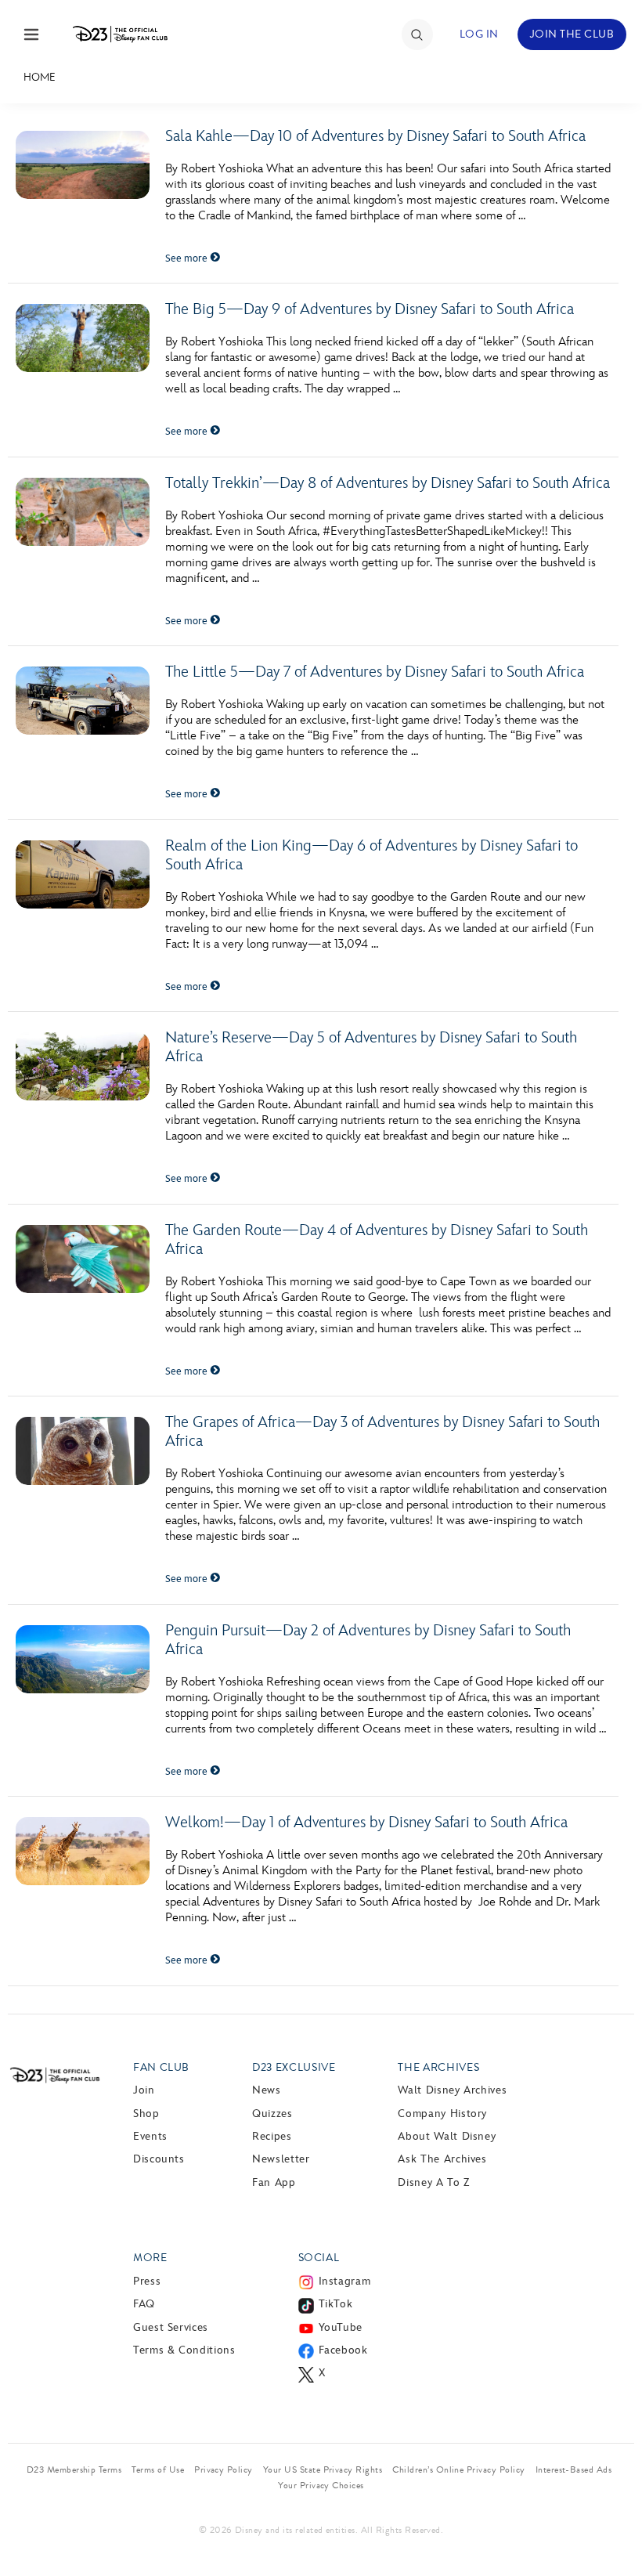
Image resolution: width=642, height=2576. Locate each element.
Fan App (274, 2182)
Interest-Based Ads (574, 2469)
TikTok (336, 2304)
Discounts (159, 2159)
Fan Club (161, 2067)
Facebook (343, 2350)
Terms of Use (158, 2469)
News (267, 2090)
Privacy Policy (224, 2469)
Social (319, 2258)
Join (144, 2090)
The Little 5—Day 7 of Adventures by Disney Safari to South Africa (375, 672)
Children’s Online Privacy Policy (458, 2469)
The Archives (438, 2067)
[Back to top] (612, 2531)
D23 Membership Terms (74, 2469)
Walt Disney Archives (452, 2090)
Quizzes (272, 2114)
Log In (479, 34)
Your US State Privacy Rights (323, 2469)
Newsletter (281, 2159)
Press (147, 2281)
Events (150, 2136)
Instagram (345, 2281)
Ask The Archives (442, 2159)
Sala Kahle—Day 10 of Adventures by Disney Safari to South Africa (375, 136)
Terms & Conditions (184, 2350)
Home (40, 77)
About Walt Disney (447, 2136)
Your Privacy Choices (321, 2485)
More (150, 2258)
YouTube (341, 2327)
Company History (442, 2114)
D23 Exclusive (294, 2067)
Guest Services (171, 2327)
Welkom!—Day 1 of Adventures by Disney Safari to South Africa (366, 1823)
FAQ (144, 2304)
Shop (146, 2114)
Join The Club (572, 34)
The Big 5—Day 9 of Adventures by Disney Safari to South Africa (370, 309)
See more (188, 258)
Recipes (272, 2136)
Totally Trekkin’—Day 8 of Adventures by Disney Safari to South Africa (388, 483)
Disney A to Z (433, 2182)
